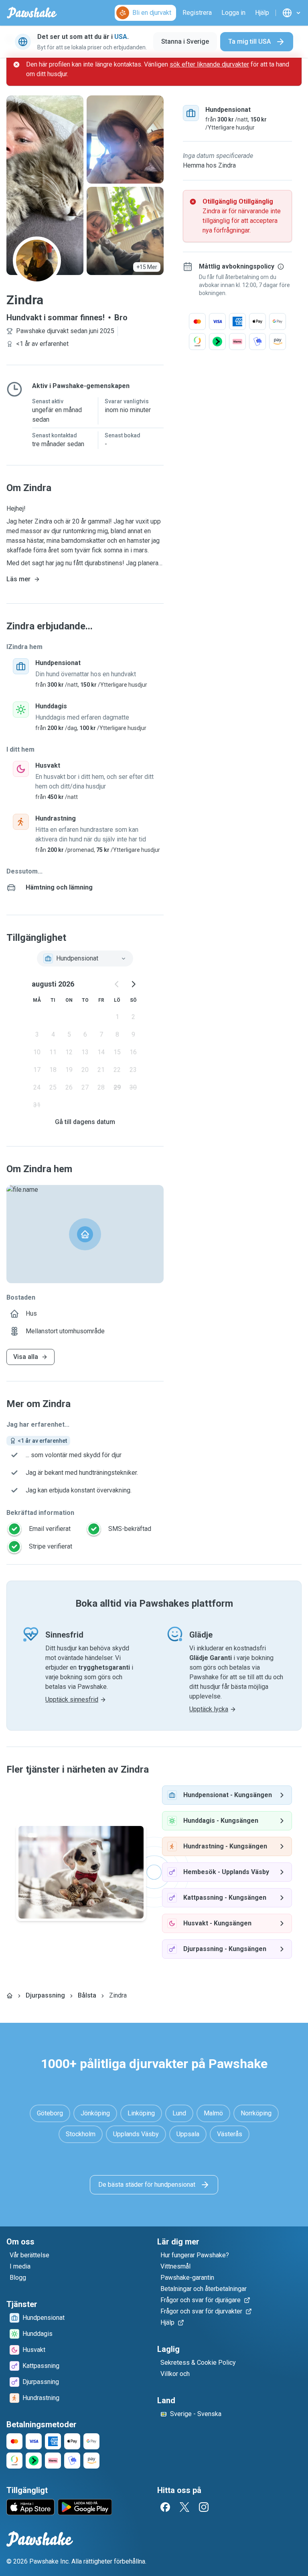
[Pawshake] (32, 13)
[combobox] (85, 958)
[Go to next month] (133, 984)
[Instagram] (204, 2507)
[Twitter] (184, 2507)
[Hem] (10, 1996)
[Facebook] (165, 2507)
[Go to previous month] (117, 984)
